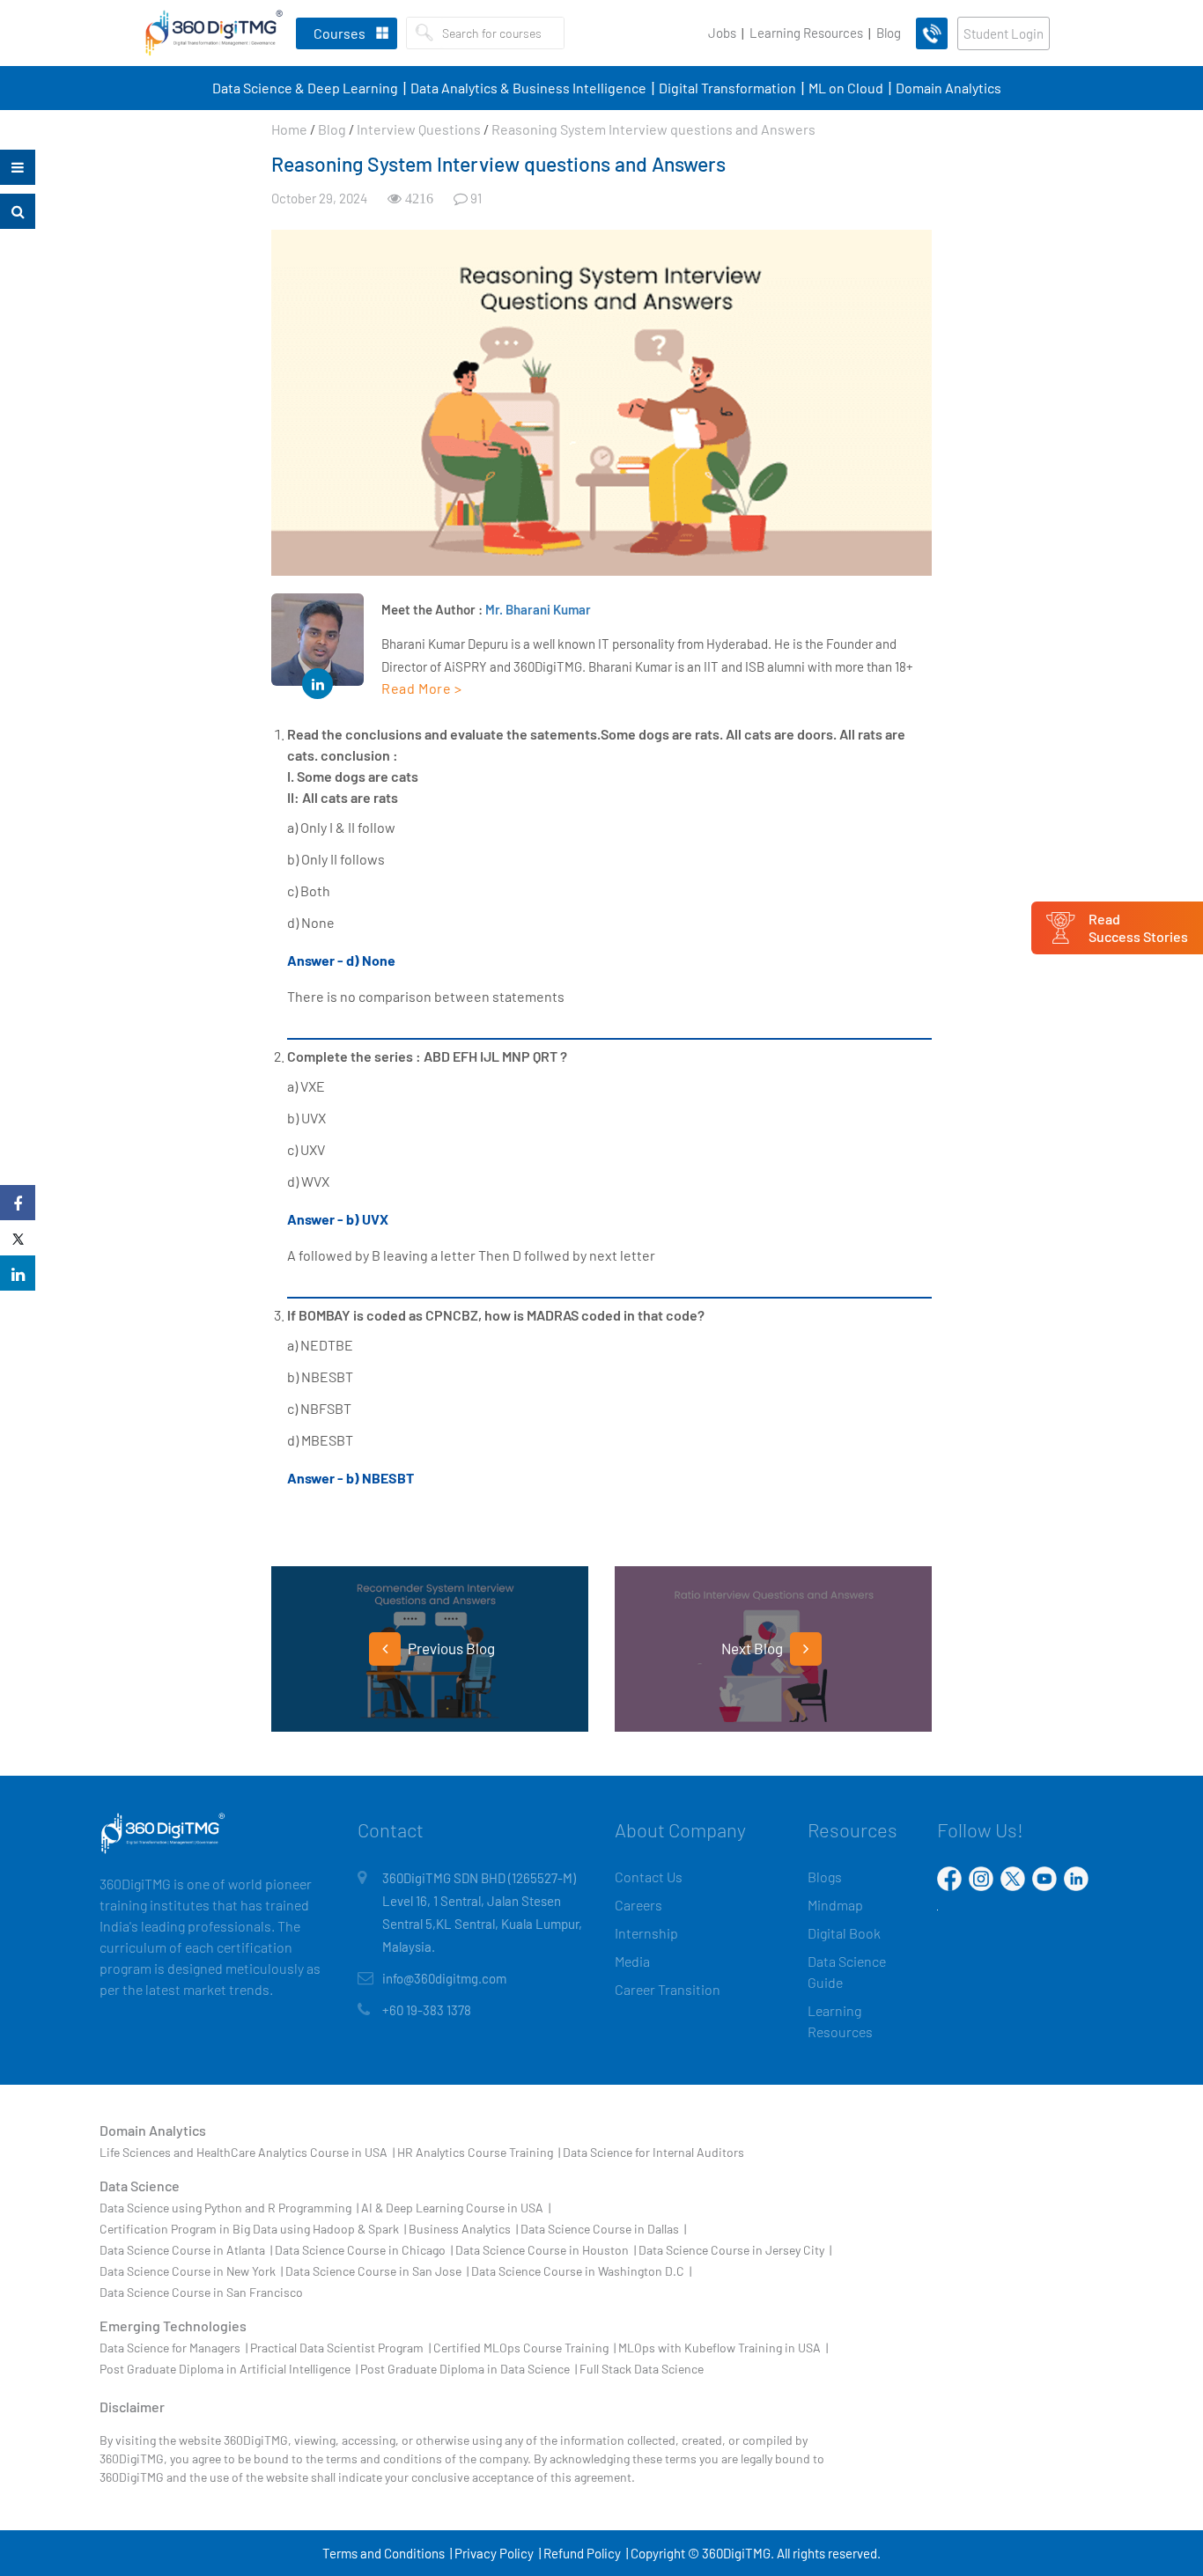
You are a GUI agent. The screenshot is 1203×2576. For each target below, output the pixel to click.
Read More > (422, 688)
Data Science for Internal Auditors (653, 2152)
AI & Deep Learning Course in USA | (456, 2208)
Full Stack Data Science (642, 2369)
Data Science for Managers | (173, 2348)
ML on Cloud (846, 88)
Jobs (722, 33)
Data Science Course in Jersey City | (735, 2250)
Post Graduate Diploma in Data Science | (469, 2369)
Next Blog (753, 1648)
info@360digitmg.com (444, 1978)
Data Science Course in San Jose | (377, 2271)
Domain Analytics (948, 88)
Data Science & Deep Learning (305, 88)
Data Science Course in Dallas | (603, 2229)
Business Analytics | (463, 2229)
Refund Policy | (586, 2553)
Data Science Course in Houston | (546, 2250)
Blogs (825, 1877)
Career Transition (668, 1989)
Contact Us (649, 1877)
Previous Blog (450, 1648)
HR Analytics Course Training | (479, 2152)
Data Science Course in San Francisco (201, 2292)
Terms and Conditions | (387, 2553)
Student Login (1004, 33)
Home (289, 129)
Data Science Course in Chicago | (364, 2250)
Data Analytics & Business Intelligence (528, 88)
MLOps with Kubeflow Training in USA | (723, 2348)
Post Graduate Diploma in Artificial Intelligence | (229, 2369)
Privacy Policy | (498, 2553)
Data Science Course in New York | (191, 2271)
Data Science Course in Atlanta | (186, 2250)
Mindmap (835, 1905)
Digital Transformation (727, 88)
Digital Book (844, 1933)
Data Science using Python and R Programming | (229, 2208)
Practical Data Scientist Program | (340, 2348)
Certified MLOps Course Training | (524, 2348)
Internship (646, 1933)
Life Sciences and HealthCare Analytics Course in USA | (247, 2152)
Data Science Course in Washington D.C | (581, 2271)
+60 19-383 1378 (427, 2010)
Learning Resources (806, 33)
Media (632, 1961)
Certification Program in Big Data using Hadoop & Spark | (253, 2229)
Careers (638, 1905)
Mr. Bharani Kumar (538, 609)
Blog (889, 33)
